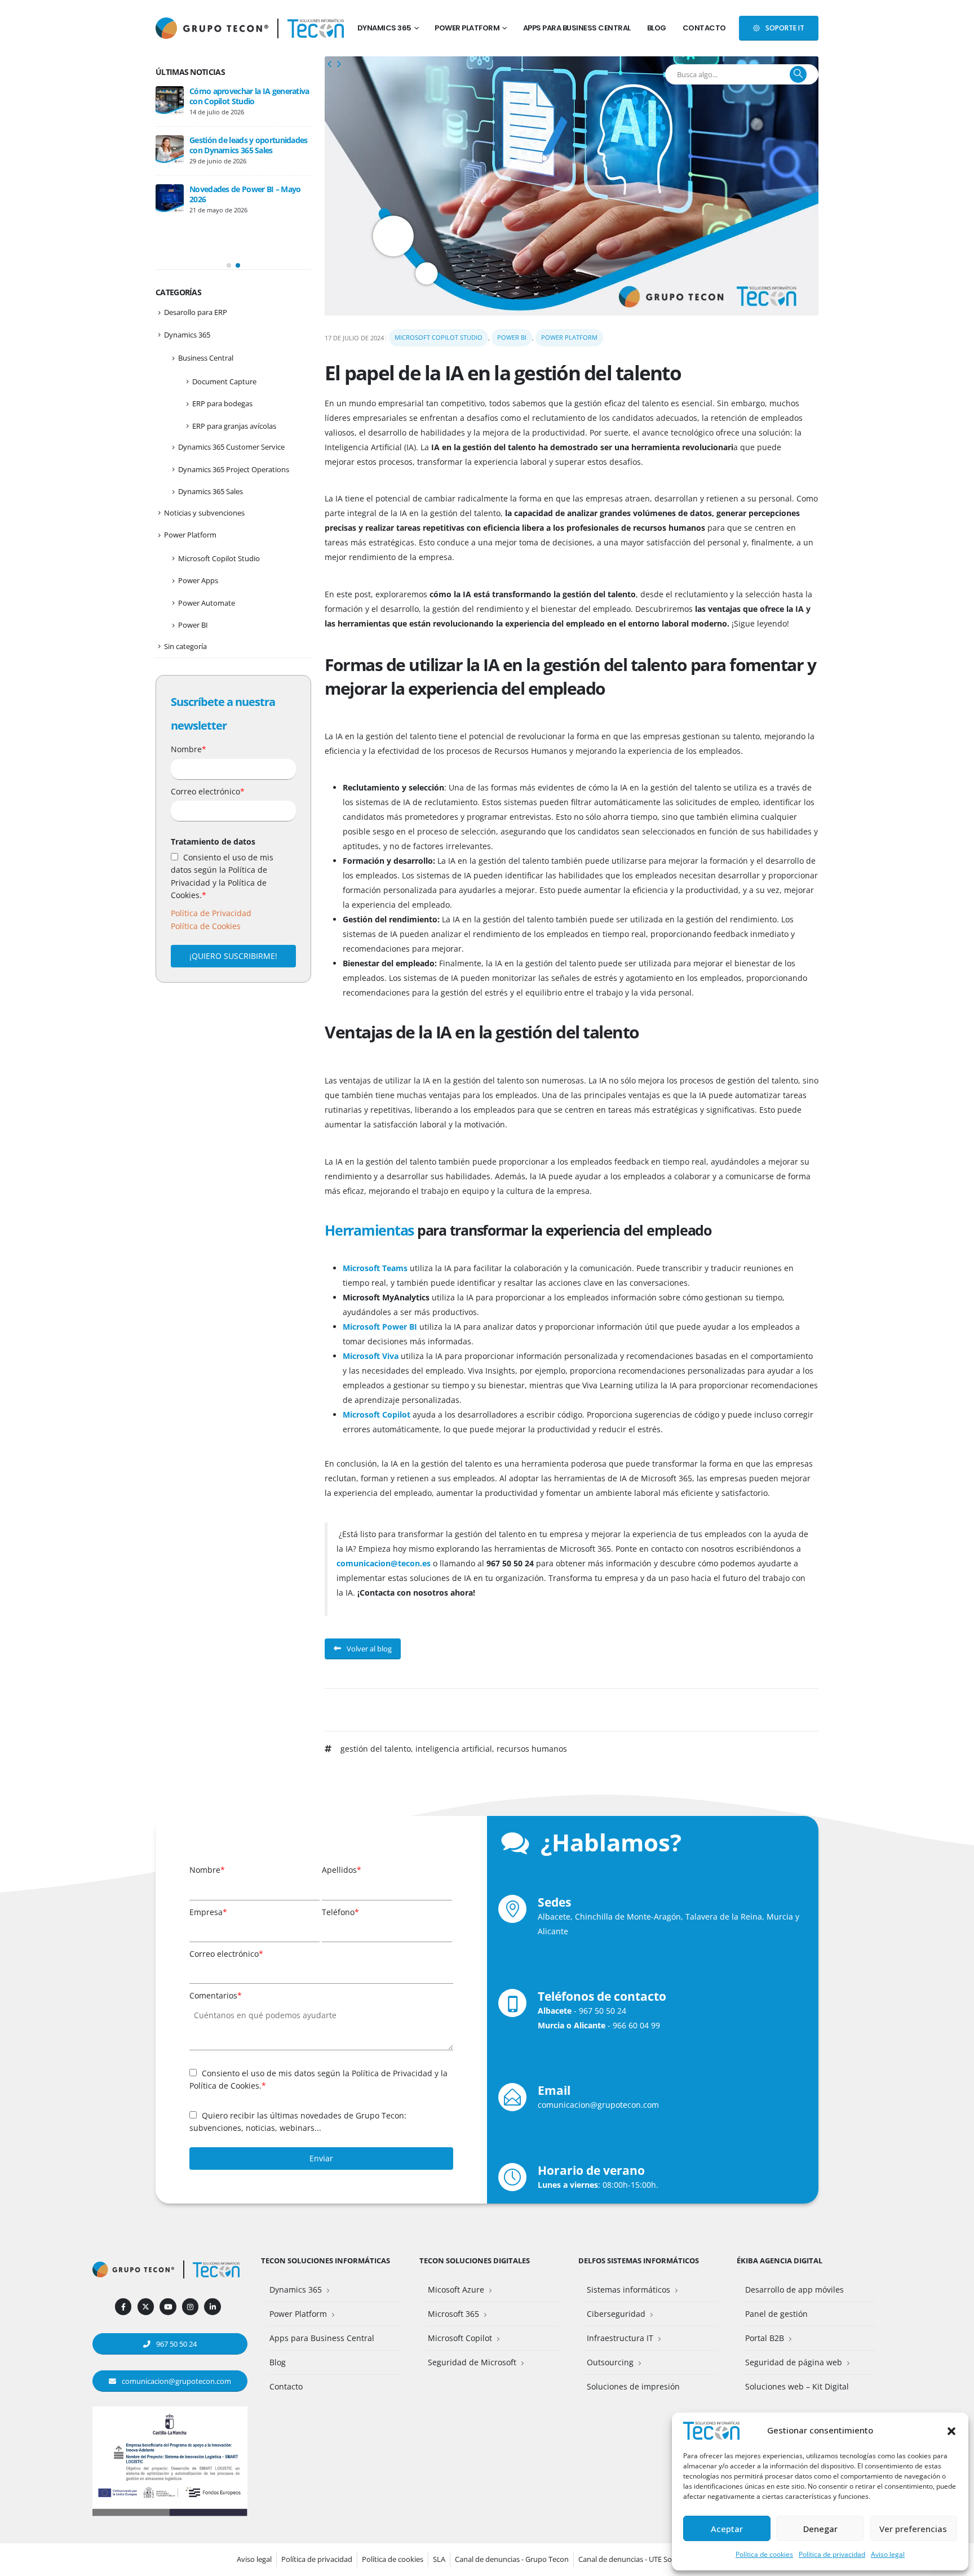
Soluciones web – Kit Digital (797, 2386)
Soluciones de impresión (633, 2386)
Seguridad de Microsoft (472, 2362)
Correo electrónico (208, 791)
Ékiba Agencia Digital (780, 2261)
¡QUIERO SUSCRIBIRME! (233, 956)
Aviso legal (888, 2554)
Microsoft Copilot (460, 2338)
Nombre (189, 749)
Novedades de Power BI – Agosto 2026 (248, 96)
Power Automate (207, 603)
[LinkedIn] (212, 2306)
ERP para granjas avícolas (234, 426)
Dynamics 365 (384, 28)
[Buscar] (798, 74)
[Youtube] (168, 2306)
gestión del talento (376, 1749)
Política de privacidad (832, 2554)
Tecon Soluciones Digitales (475, 2261)
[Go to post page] (170, 100)
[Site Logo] (316, 28)
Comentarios (216, 1995)
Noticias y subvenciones (204, 513)
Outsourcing (610, 2362)
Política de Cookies (206, 926)
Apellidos (342, 1870)
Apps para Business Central (577, 28)
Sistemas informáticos (628, 2289)
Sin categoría (185, 646)
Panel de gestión (776, 2314)
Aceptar (727, 2529)
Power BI (512, 337)
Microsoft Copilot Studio (439, 337)
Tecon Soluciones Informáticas (326, 2261)
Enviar (321, 2158)
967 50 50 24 (603, 2011)
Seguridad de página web (794, 2362)
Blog (657, 28)
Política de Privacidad (211, 913)
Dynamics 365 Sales (211, 491)
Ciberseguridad (616, 2314)
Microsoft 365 (453, 2314)
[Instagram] (190, 2306)
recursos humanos (532, 1749)
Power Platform (467, 28)
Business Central (206, 358)
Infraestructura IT (620, 2338)
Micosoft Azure (456, 2289)
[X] (146, 2306)
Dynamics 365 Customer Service (231, 447)
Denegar (820, 2529)
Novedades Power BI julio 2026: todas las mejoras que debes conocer (245, 150)
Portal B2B (765, 2338)
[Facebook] (123, 2306)
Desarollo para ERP (196, 312)
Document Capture (224, 381)
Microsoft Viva (371, 1356)
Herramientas (369, 1230)
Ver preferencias (913, 2529)
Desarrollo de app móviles (794, 2289)
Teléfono (340, 1912)
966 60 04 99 (636, 2025)
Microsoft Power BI (380, 1327)
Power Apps (198, 580)
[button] (951, 2430)
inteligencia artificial (454, 1749)
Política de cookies (764, 2554)
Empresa (208, 1912)
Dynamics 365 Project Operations (234, 469)
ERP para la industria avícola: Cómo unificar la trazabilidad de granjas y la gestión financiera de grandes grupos (229, 214)
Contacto (704, 28)
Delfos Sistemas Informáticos (639, 2261)
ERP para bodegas (222, 403)
